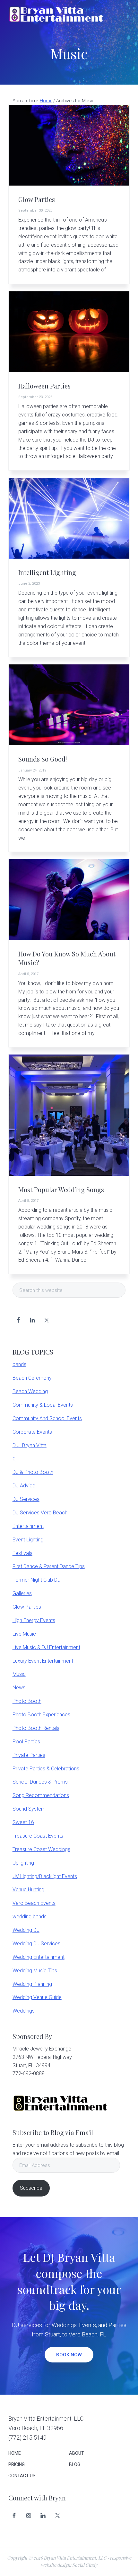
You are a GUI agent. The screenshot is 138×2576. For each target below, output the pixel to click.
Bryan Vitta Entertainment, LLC (75, 2558)
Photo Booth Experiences (41, 1715)
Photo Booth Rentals (36, 1728)
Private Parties (29, 1755)
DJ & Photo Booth (33, 1472)
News (19, 1688)
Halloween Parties (44, 386)
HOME (15, 2453)
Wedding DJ (26, 1930)
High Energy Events (34, 1620)
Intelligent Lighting (47, 572)
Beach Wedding (30, 1391)
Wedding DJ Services (36, 1944)
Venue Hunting (28, 1890)
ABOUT (77, 2453)
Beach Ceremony (32, 1378)
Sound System (29, 1809)
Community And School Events (47, 1418)
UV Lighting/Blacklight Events (45, 1876)
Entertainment (28, 1526)
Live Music (24, 1634)
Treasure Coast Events (38, 1836)
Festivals (22, 1553)
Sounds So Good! (43, 759)
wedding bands (30, 1917)
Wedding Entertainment (39, 1957)
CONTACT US (22, 2476)
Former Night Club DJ (36, 1580)
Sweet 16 (23, 1822)
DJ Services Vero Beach (40, 1513)
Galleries (22, 1593)
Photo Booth (27, 1701)
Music (19, 1674)
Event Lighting (28, 1540)
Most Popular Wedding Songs (61, 1190)
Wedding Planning (32, 1984)
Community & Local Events (43, 1405)
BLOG (75, 2464)
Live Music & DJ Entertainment (46, 1647)
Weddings (24, 2011)
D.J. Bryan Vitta (30, 1445)
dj (14, 1459)
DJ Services (26, 1499)
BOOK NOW (69, 2355)
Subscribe (31, 2188)
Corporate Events (32, 1432)
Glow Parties (37, 199)
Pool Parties (26, 1742)
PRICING (17, 2464)
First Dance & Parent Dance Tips (49, 1566)
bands (19, 1364)
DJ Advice (24, 1486)
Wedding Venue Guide (37, 1997)
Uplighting (23, 1863)
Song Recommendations (41, 1795)
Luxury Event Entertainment (43, 1661)
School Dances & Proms (40, 1782)
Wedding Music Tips (35, 1971)
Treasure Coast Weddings (41, 1849)
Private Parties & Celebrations (46, 1769)
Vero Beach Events (34, 1903)
